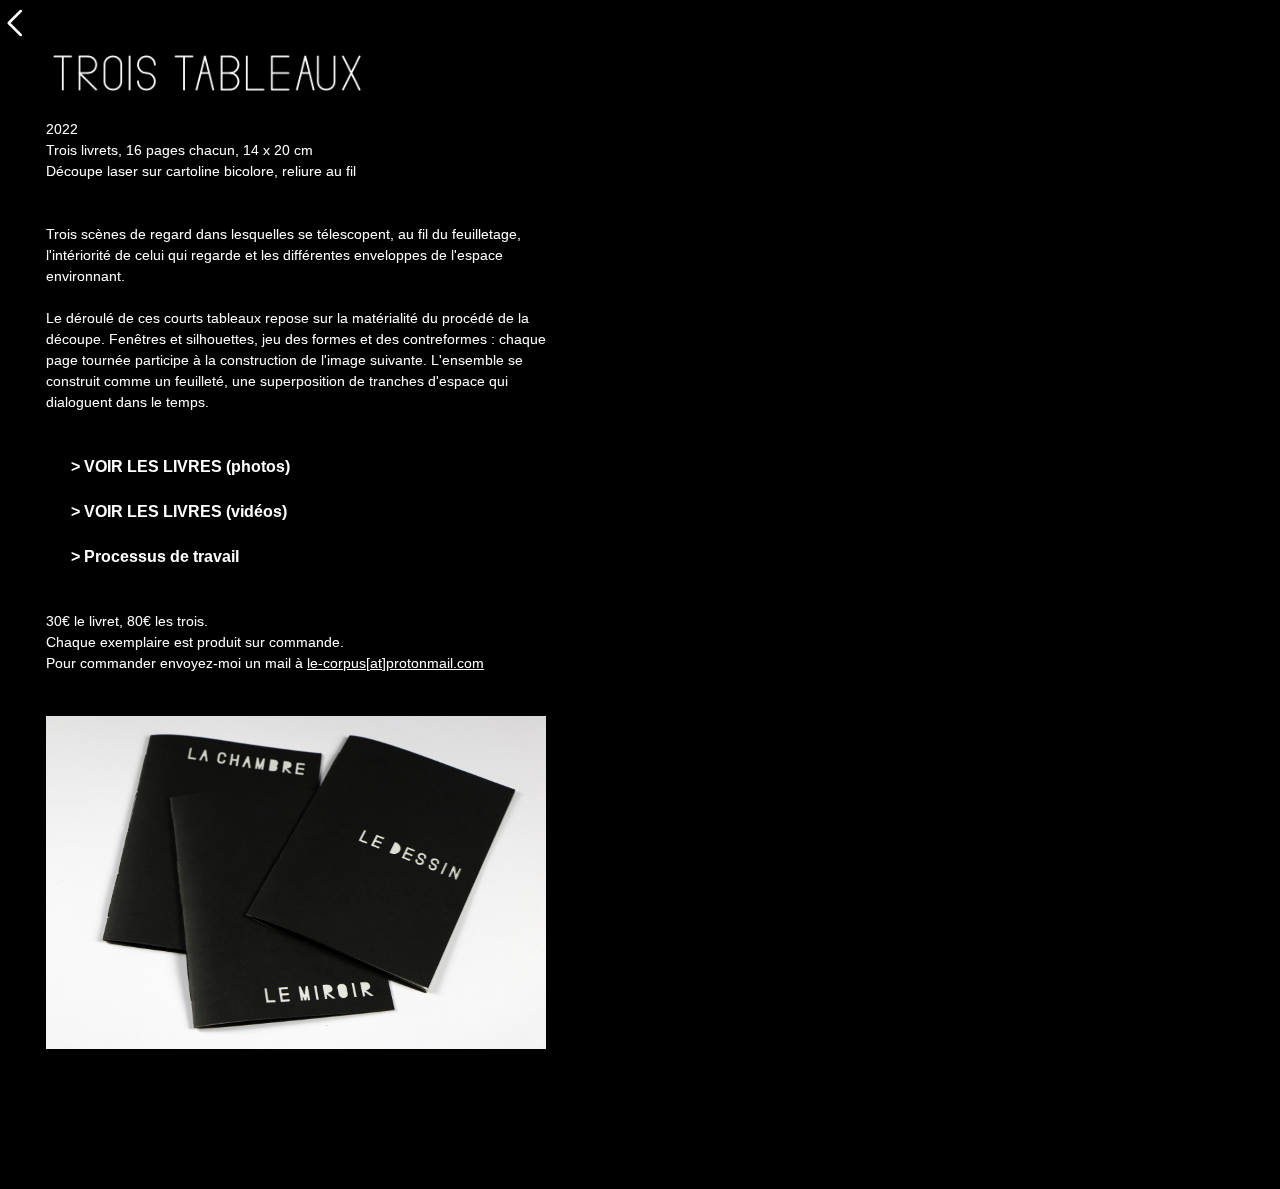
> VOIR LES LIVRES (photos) (180, 466)
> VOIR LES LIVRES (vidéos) (179, 511)
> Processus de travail (155, 556)
